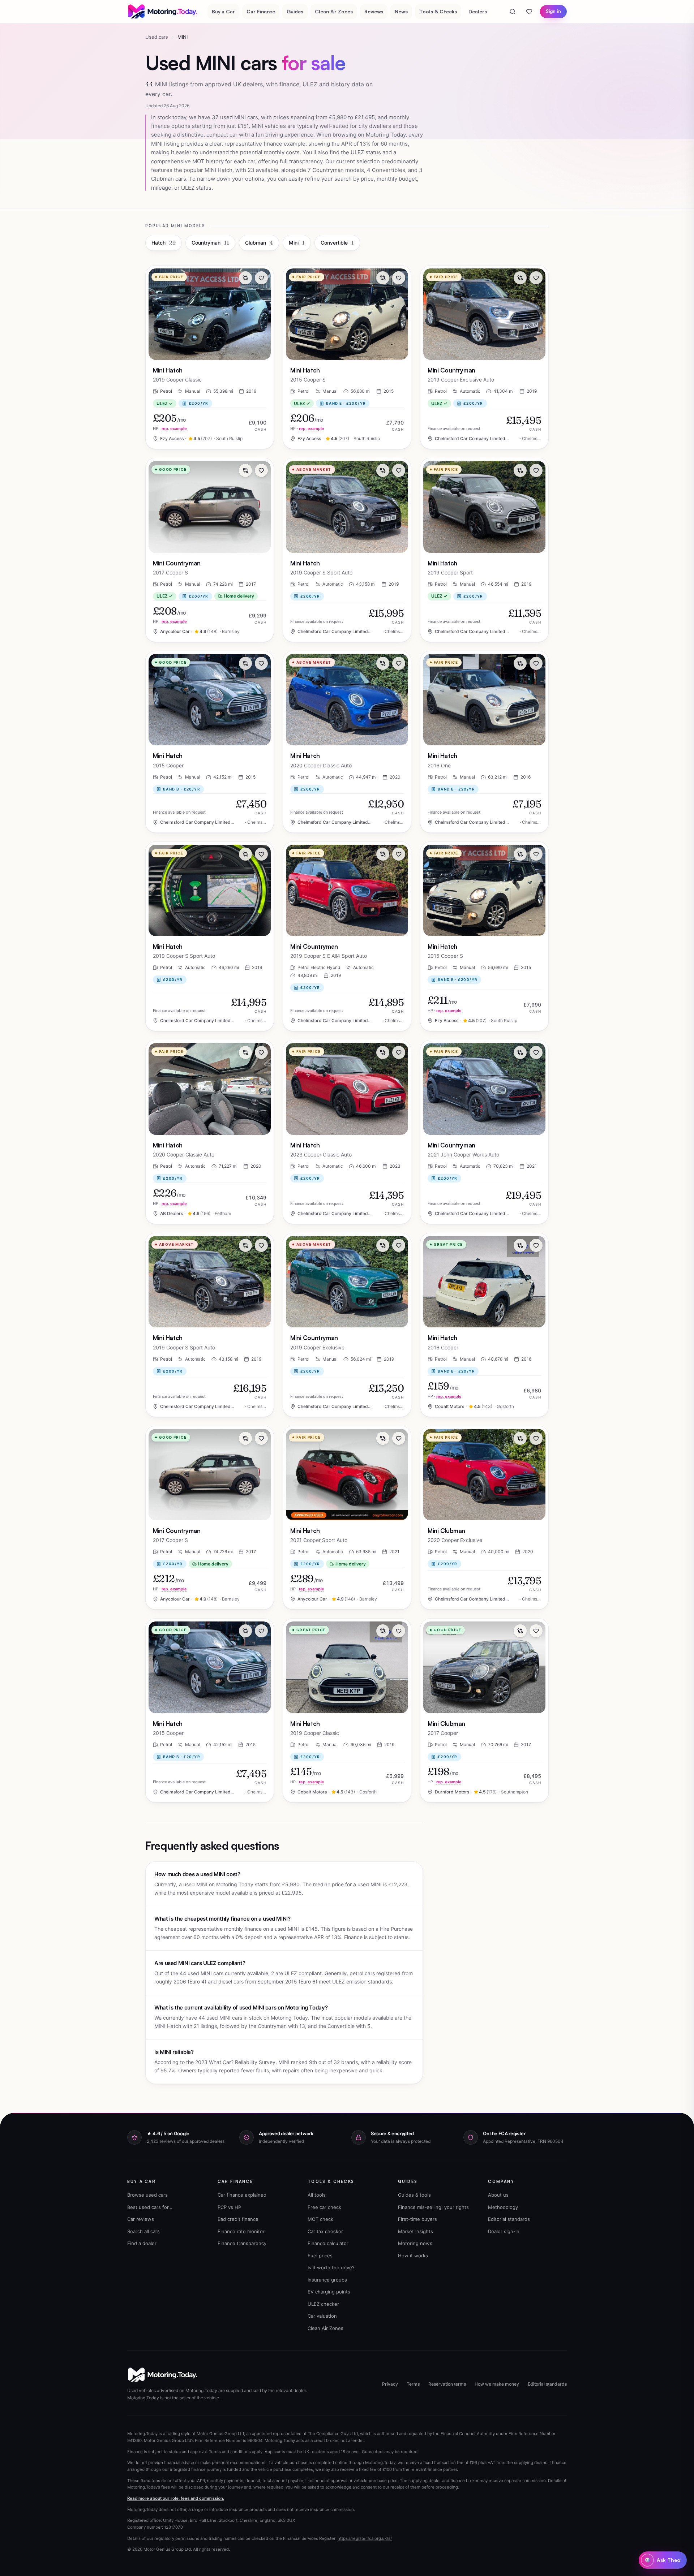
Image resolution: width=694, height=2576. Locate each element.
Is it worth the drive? (331, 2267)
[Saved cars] (529, 12)
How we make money (497, 2384)
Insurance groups (327, 2280)
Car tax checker (325, 2231)
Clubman (259, 243)
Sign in (553, 11)
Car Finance (261, 11)
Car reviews (141, 2219)
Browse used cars (147, 2195)
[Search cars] (513, 12)
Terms (413, 2384)
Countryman (210, 243)
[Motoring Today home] (163, 12)
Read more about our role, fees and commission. (176, 2498)
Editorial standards (509, 2219)
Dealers (478, 11)
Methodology (503, 2207)
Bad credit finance (238, 2219)
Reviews (374, 11)
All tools (317, 2195)
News (401, 11)
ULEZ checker (323, 2304)
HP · (170, 428)
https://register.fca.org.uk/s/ (365, 2538)
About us (498, 2195)
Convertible (337, 243)
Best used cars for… (150, 2207)
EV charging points (329, 2292)
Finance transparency (242, 2243)
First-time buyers (417, 2219)
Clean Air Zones (334, 11)
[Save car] (261, 278)
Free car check (324, 2207)
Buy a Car (223, 11)
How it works (413, 2256)
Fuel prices (320, 2256)
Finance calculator (328, 2243)
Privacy (390, 2384)
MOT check (320, 2219)
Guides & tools (414, 2195)
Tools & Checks (438, 11)
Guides (295, 11)
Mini (297, 243)
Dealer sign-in (504, 2231)
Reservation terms (447, 2384)
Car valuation (322, 2316)
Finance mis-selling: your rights (433, 2207)
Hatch (164, 243)
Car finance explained (242, 2195)
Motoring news (415, 2243)
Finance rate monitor (241, 2231)
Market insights (415, 2231)
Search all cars (143, 2231)
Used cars (157, 37)
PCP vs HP (229, 2207)
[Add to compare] (245, 278)
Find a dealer (142, 2243)
